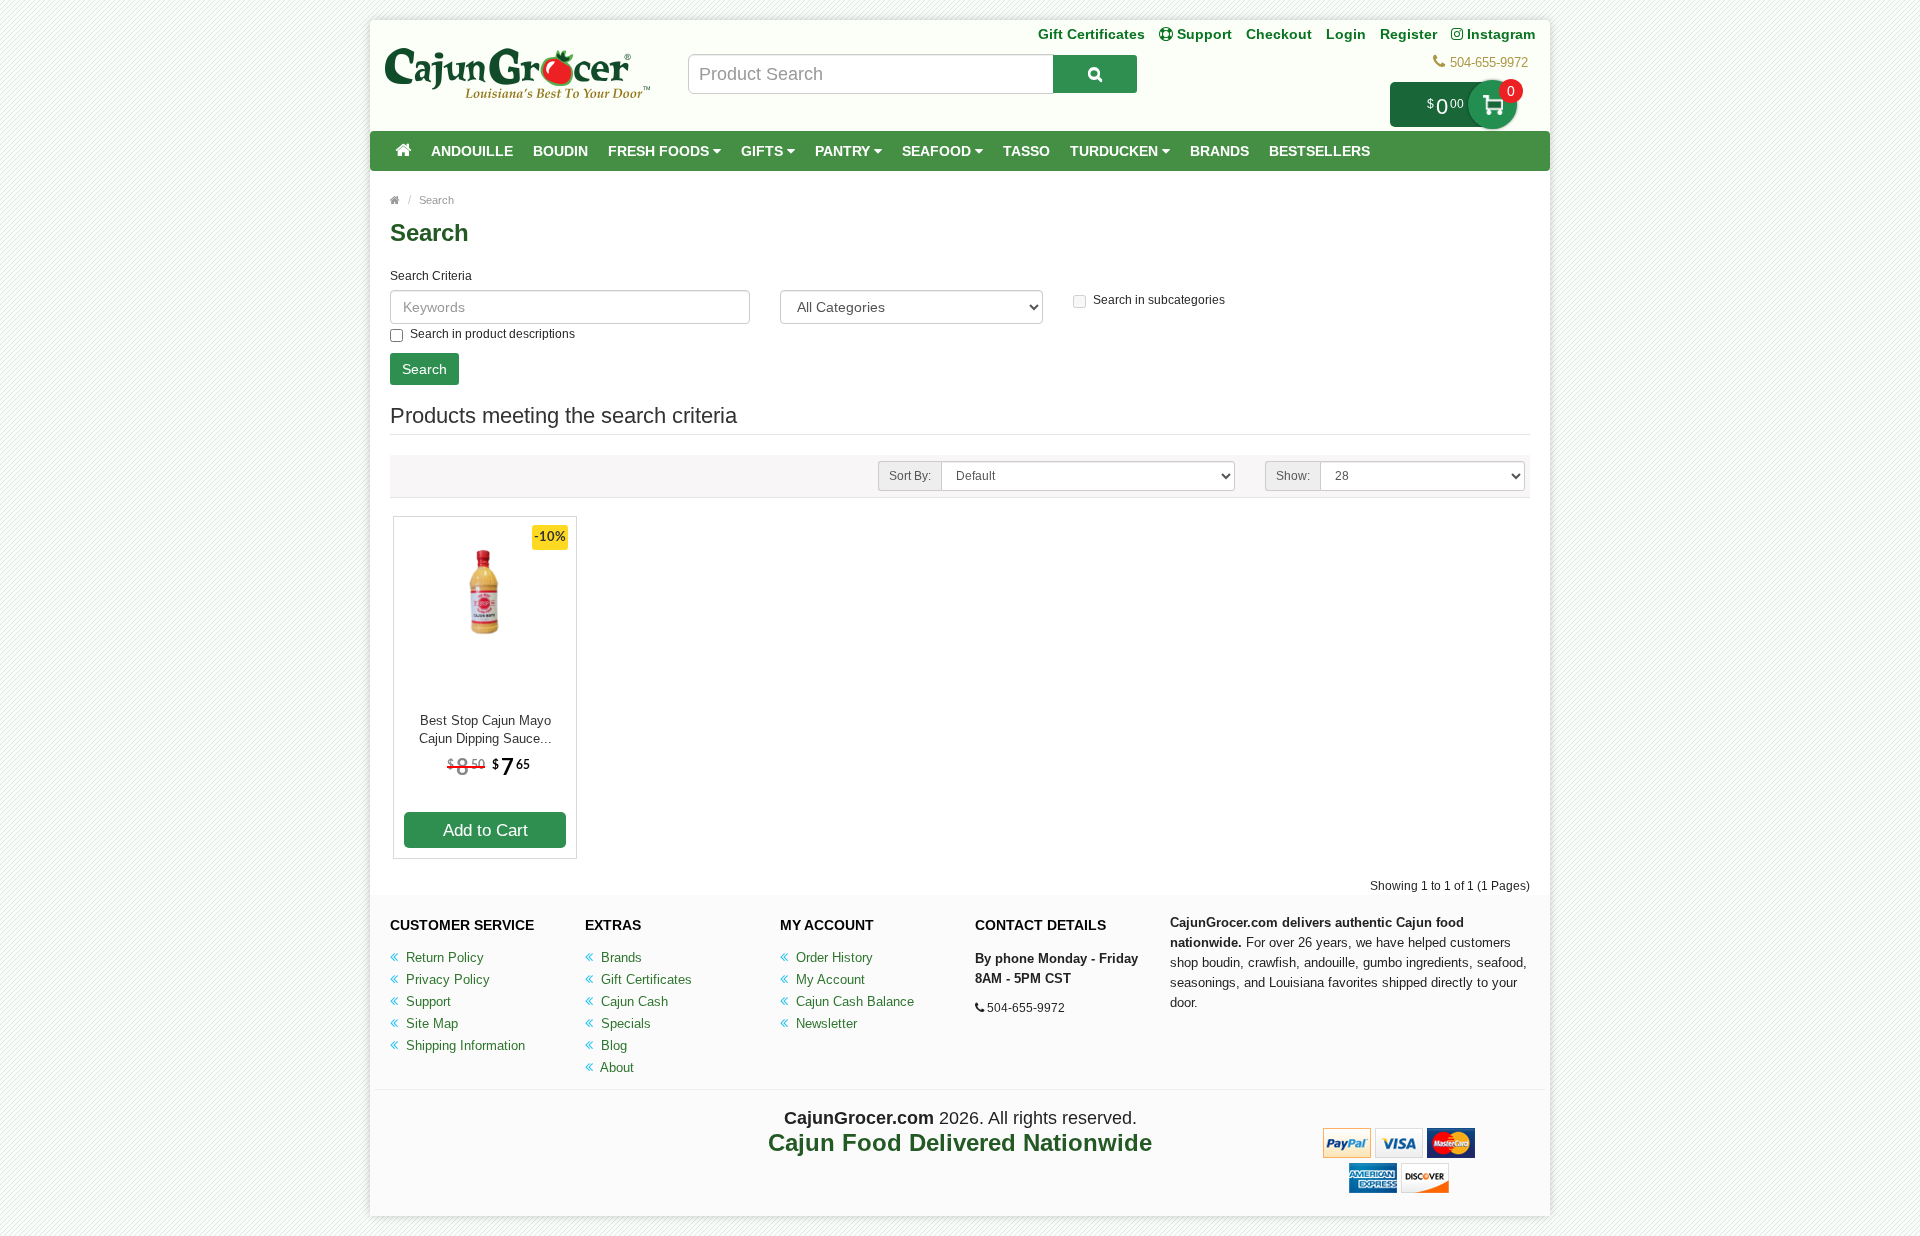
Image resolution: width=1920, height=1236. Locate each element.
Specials (624, 1023)
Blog (612, 1045)
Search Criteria (431, 276)
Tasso (1026, 151)
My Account (828, 979)
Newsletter (824, 1023)
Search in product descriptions (492, 334)
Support (426, 1001)
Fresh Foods (660, 151)
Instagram (1499, 34)
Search (436, 200)
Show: (1293, 476)
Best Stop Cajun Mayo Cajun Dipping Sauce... (485, 729)
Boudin (560, 151)
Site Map (430, 1023)
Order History (832, 957)
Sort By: (910, 476)
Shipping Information (463, 1045)
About (615, 1067)
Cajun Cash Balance (853, 1001)
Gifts (764, 151)
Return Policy (443, 957)
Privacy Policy (446, 979)
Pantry (844, 151)
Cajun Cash (632, 1001)
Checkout (1279, 34)
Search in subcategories (1159, 300)
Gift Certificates (1091, 34)
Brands (1219, 151)
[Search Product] (1095, 74)
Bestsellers (1319, 151)
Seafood (938, 151)
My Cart (1492, 104)
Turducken (1116, 151)
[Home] (403, 151)
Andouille (472, 151)
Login (1346, 34)
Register (1408, 34)
